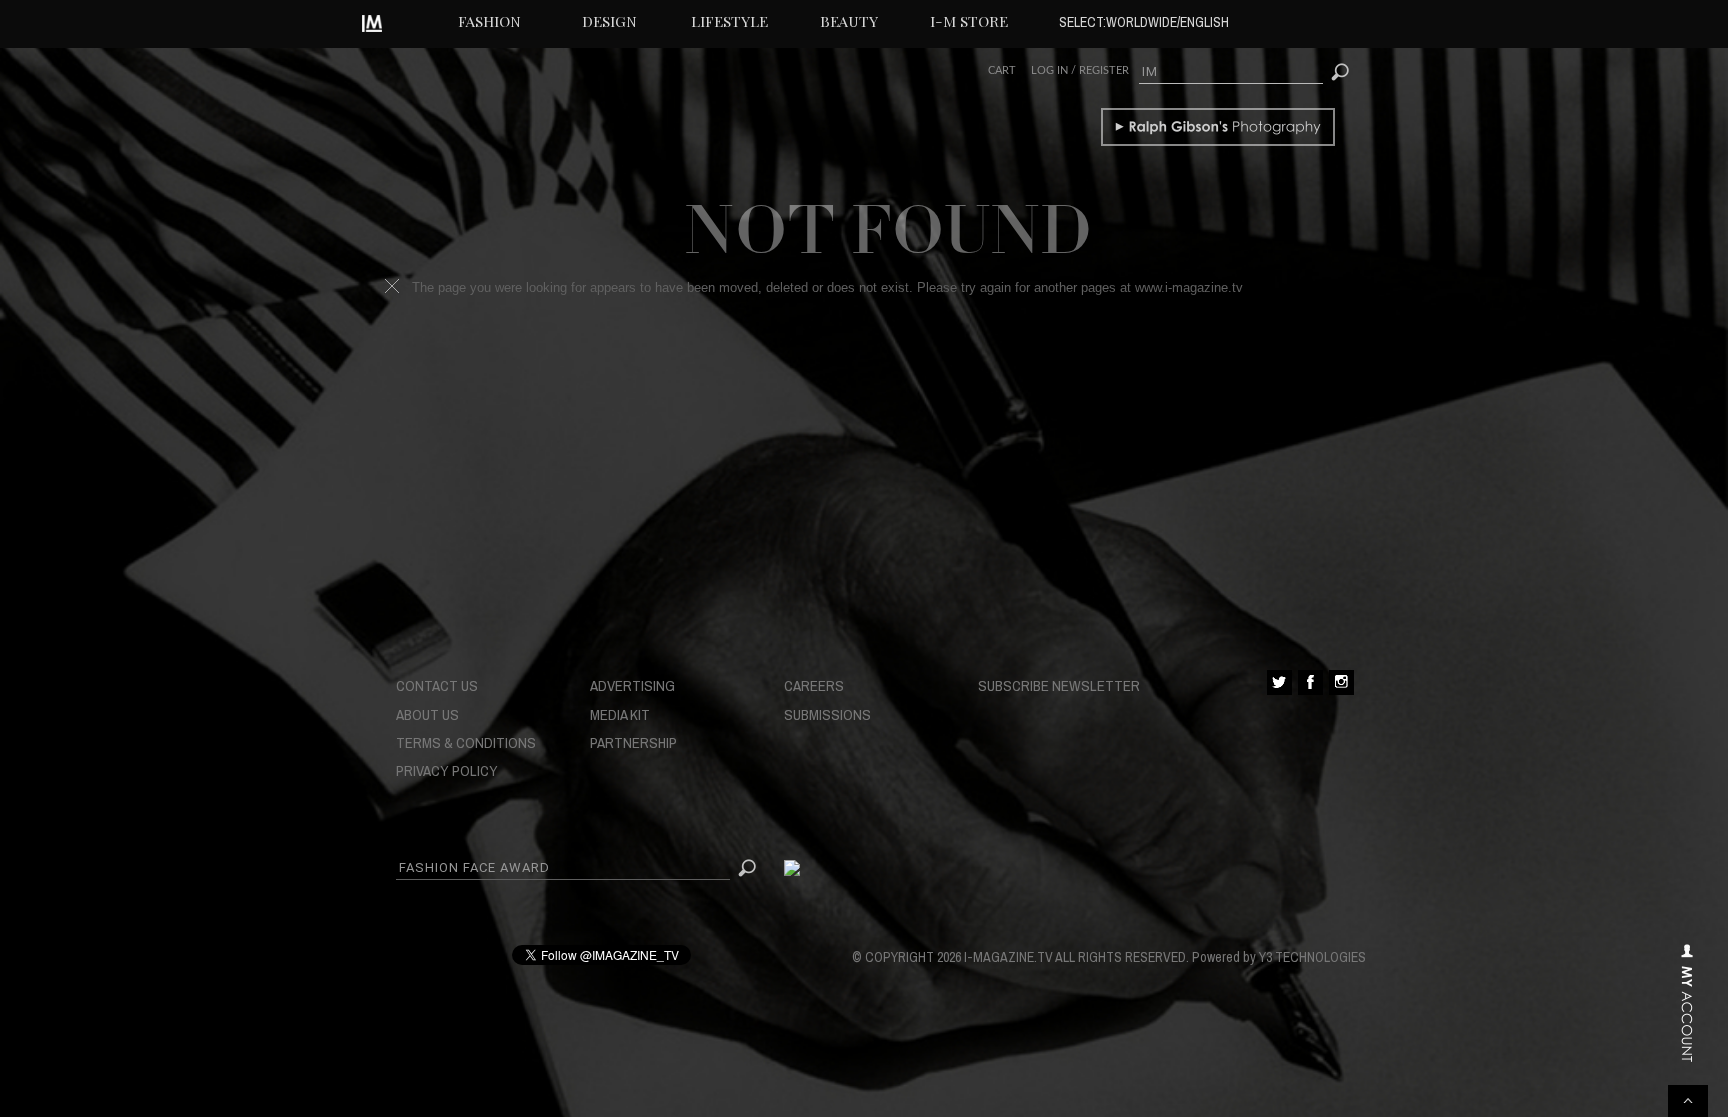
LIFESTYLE (729, 21)
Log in (1049, 70)
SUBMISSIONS (827, 714)
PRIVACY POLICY (447, 770)
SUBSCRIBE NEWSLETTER (1059, 685)
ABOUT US (427, 714)
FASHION (489, 21)
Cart (1002, 70)
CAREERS (814, 685)
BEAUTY (849, 21)
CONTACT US (437, 685)
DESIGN (609, 21)
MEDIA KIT (620, 714)
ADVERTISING (632, 685)
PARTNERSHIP (633, 742)
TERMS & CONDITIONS (466, 742)
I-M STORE (969, 21)
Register (1104, 70)
